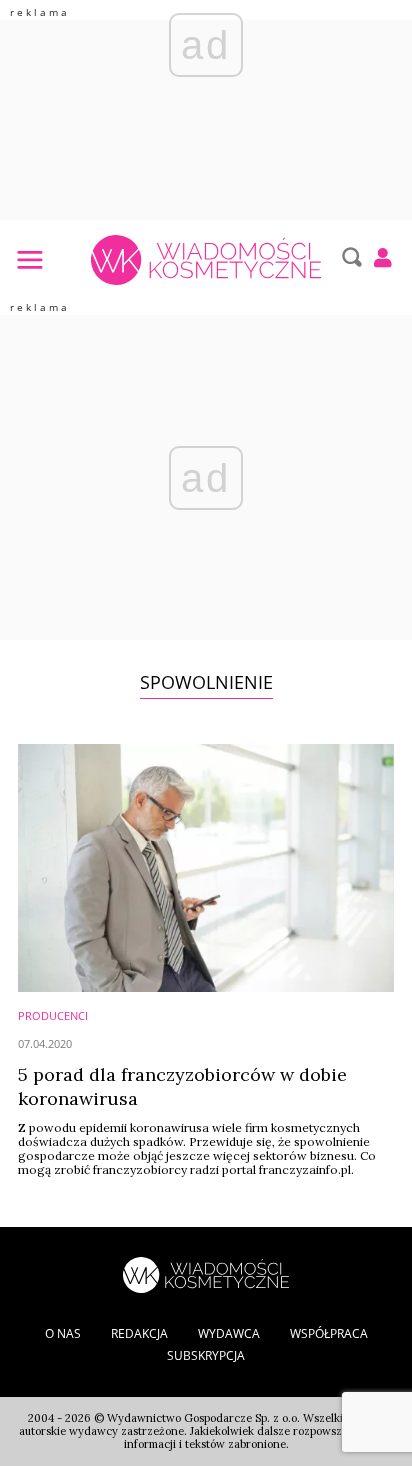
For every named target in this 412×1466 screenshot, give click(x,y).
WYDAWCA (229, 1333)
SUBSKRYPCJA (206, 1355)
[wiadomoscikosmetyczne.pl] (205, 260)
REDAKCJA (139, 1333)
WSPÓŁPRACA (329, 1333)
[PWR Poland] (206, 1273)
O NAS (63, 1333)
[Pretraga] (349, 257)
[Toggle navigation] (29, 259)
